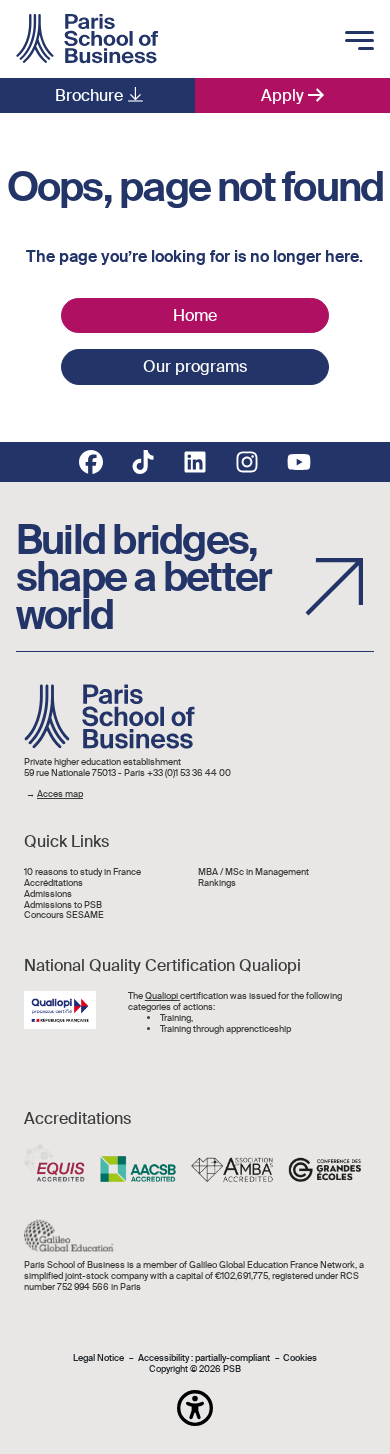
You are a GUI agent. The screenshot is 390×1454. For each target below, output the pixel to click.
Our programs (195, 366)
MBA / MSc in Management (253, 872)
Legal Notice (98, 1358)
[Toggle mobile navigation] (359, 42)
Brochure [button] (89, 95)
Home (195, 315)
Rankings (217, 883)
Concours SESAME (64, 915)
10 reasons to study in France (82, 872)
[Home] (87, 39)
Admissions (48, 894)
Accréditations (53, 883)
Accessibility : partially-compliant (204, 1358)
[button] (195, 1408)
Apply (282, 95)
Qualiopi (162, 996)
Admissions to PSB (63, 905)
